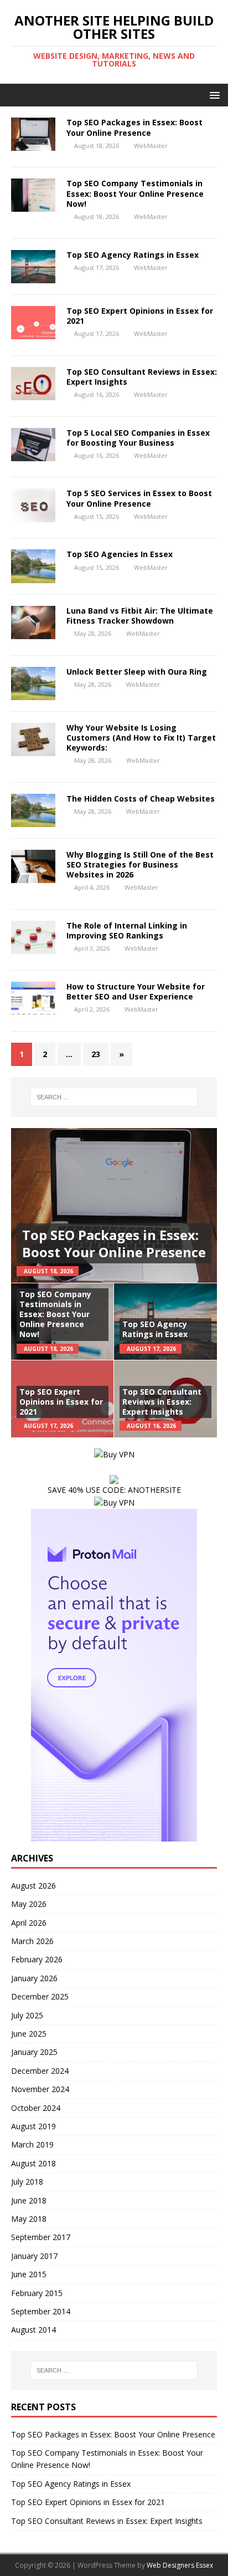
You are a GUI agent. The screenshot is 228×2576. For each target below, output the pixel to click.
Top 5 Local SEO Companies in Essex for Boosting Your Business (138, 438)
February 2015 (37, 2293)
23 (96, 1054)
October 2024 (36, 2108)
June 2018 (29, 2200)
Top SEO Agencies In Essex (120, 554)
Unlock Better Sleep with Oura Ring (137, 672)
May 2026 (29, 1904)
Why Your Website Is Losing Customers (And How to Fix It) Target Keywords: (141, 738)
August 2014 (33, 2330)
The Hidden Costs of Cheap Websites (141, 799)
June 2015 (29, 2274)
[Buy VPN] (114, 1454)
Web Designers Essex (180, 2565)
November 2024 (40, 2089)
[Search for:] (114, 1097)
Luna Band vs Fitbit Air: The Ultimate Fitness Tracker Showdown (140, 616)
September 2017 (41, 2237)
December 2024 (40, 2071)
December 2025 (40, 1996)
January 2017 (34, 2256)
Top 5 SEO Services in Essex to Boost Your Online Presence (139, 498)
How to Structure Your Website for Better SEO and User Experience (136, 991)
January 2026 (34, 1978)
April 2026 (29, 1923)
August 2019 (33, 2126)
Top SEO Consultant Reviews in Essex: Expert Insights (142, 377)
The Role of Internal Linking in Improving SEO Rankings (127, 930)
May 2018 (29, 2219)
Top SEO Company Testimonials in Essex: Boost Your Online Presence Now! (135, 193)
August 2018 (33, 2163)
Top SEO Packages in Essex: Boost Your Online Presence (134, 127)
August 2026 (33, 1886)
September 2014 (41, 2311)
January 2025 (34, 2052)
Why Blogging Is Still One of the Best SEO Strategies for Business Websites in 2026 (140, 864)
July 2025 (27, 2015)
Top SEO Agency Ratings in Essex (133, 255)
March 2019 (32, 2144)
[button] (213, 95)
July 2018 (27, 2182)
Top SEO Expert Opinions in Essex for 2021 (140, 316)
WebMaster (151, 146)
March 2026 (32, 1941)
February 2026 (37, 1959)
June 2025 (29, 2034)
